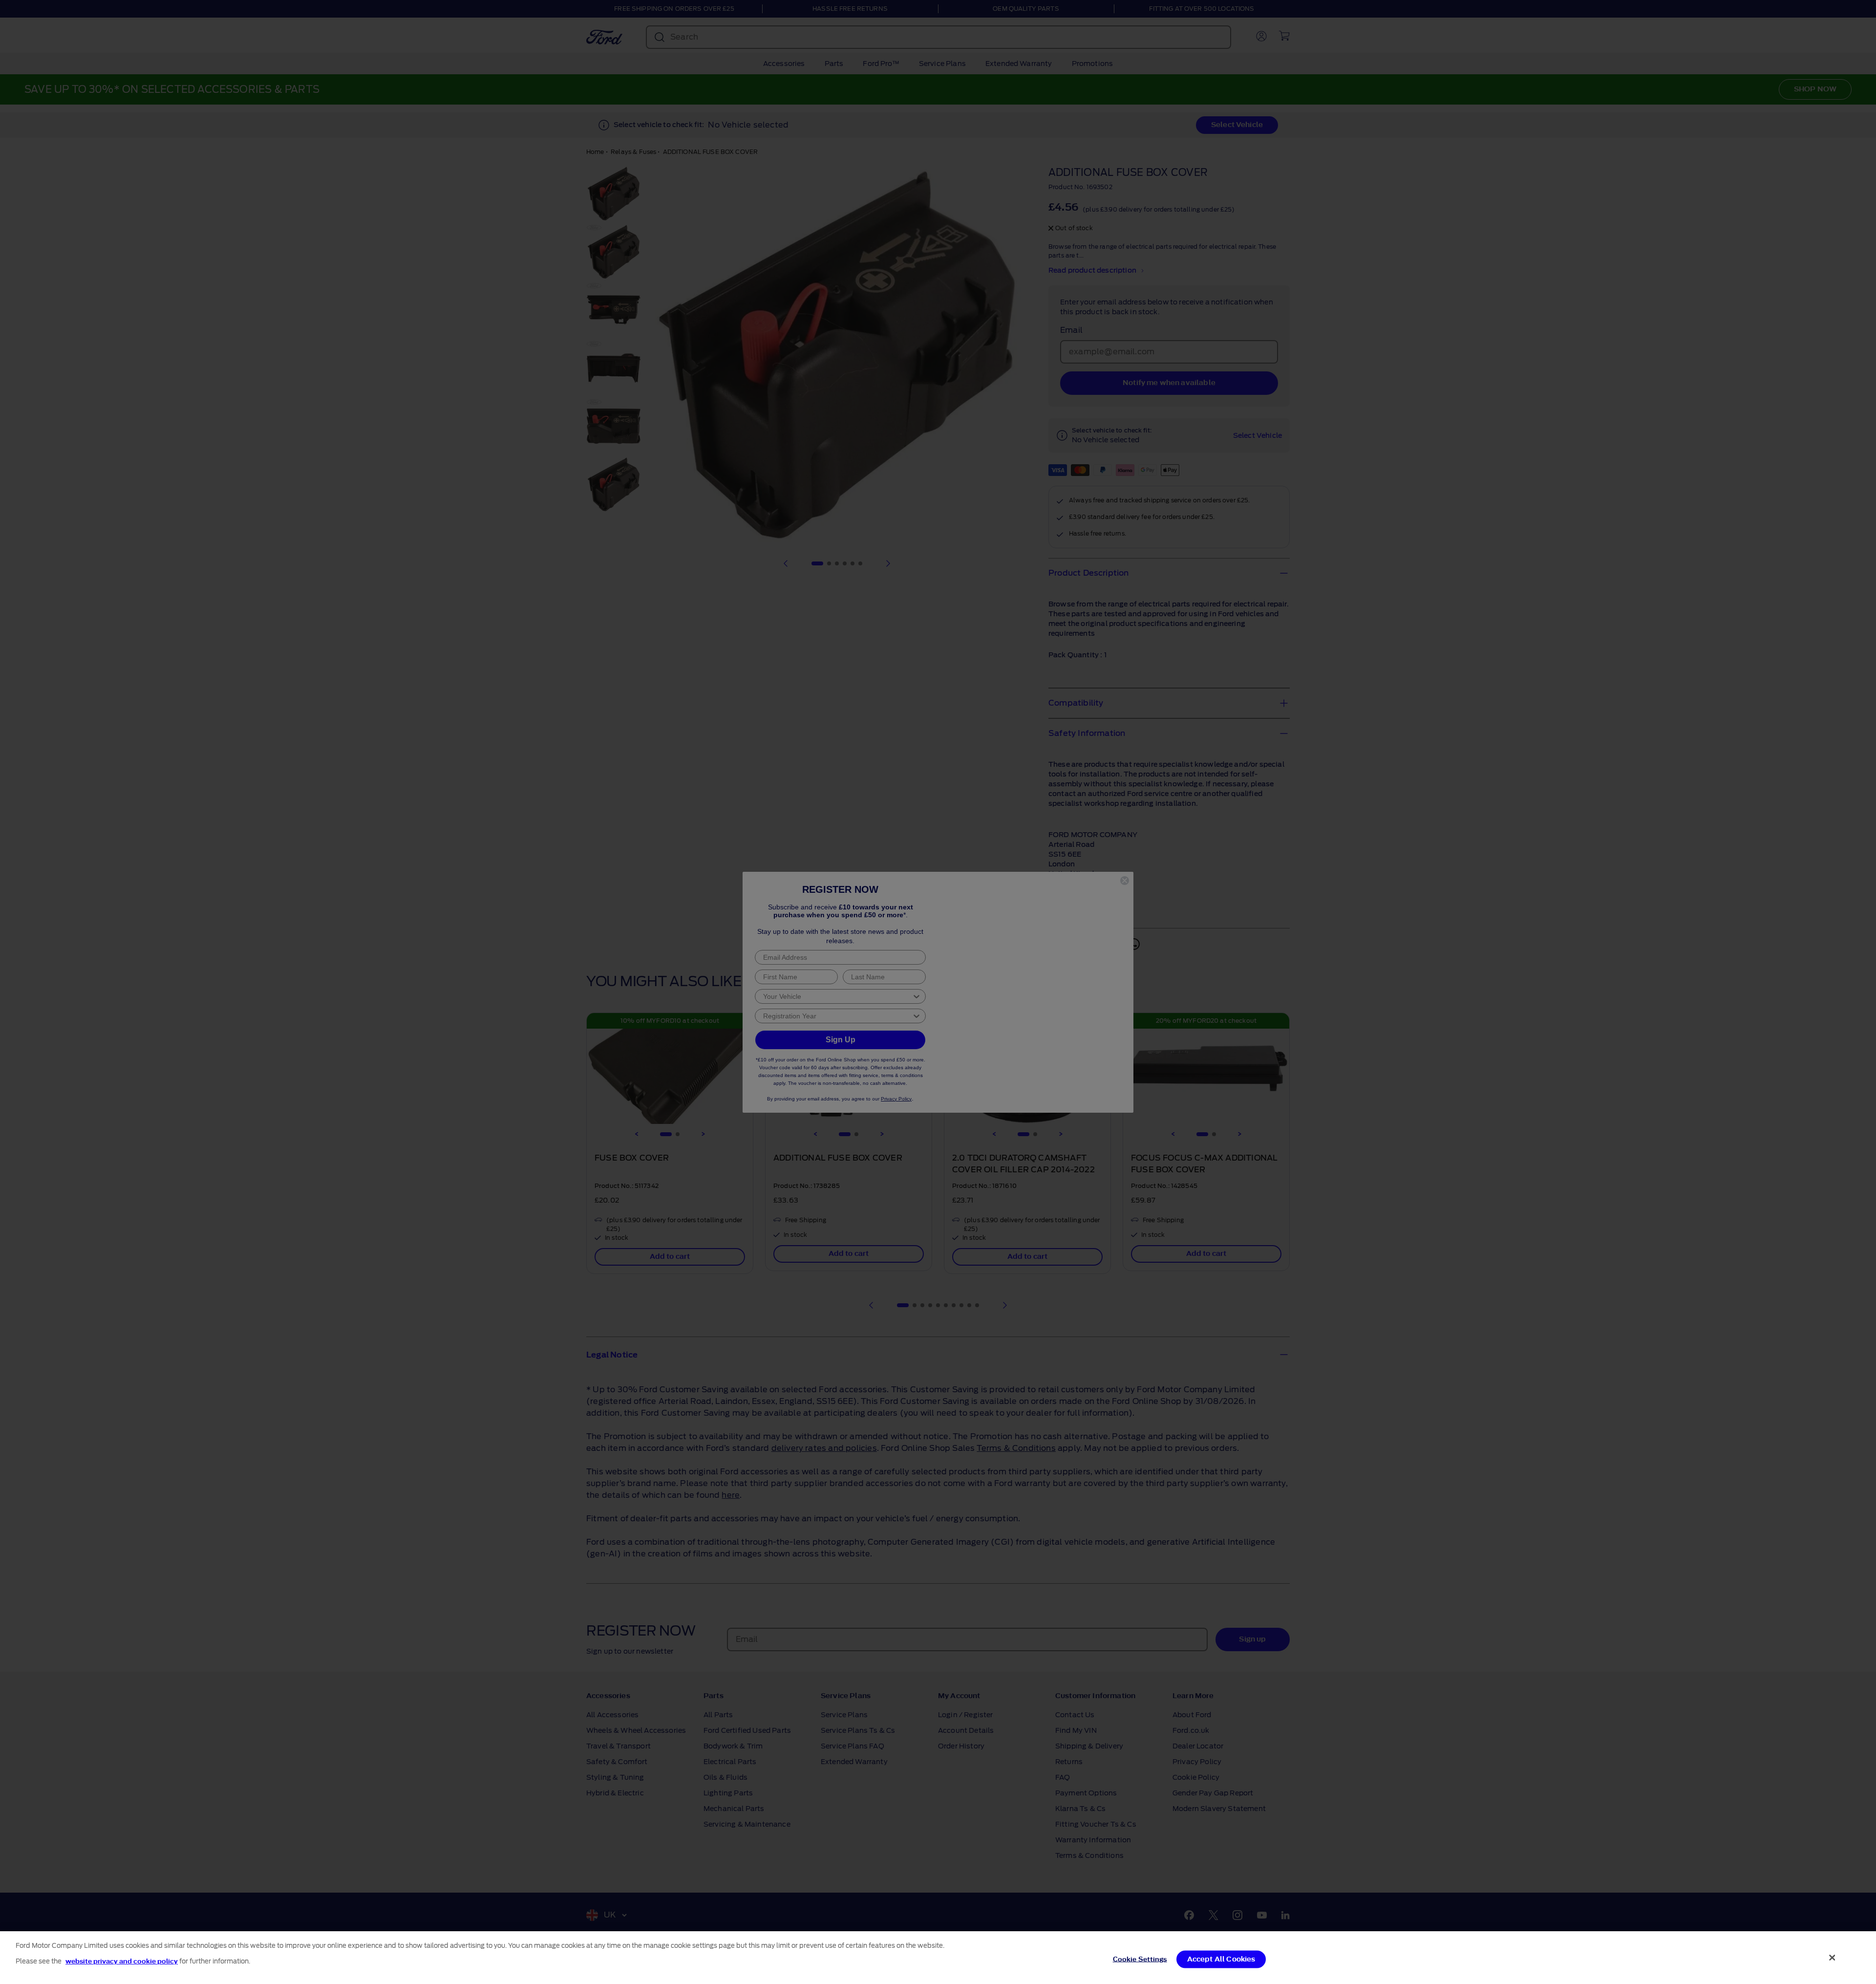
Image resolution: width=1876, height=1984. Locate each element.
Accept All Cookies (1221, 1959)
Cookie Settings (1140, 1959)
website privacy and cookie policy (122, 1961)
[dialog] (938, 1958)
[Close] (1833, 1958)
